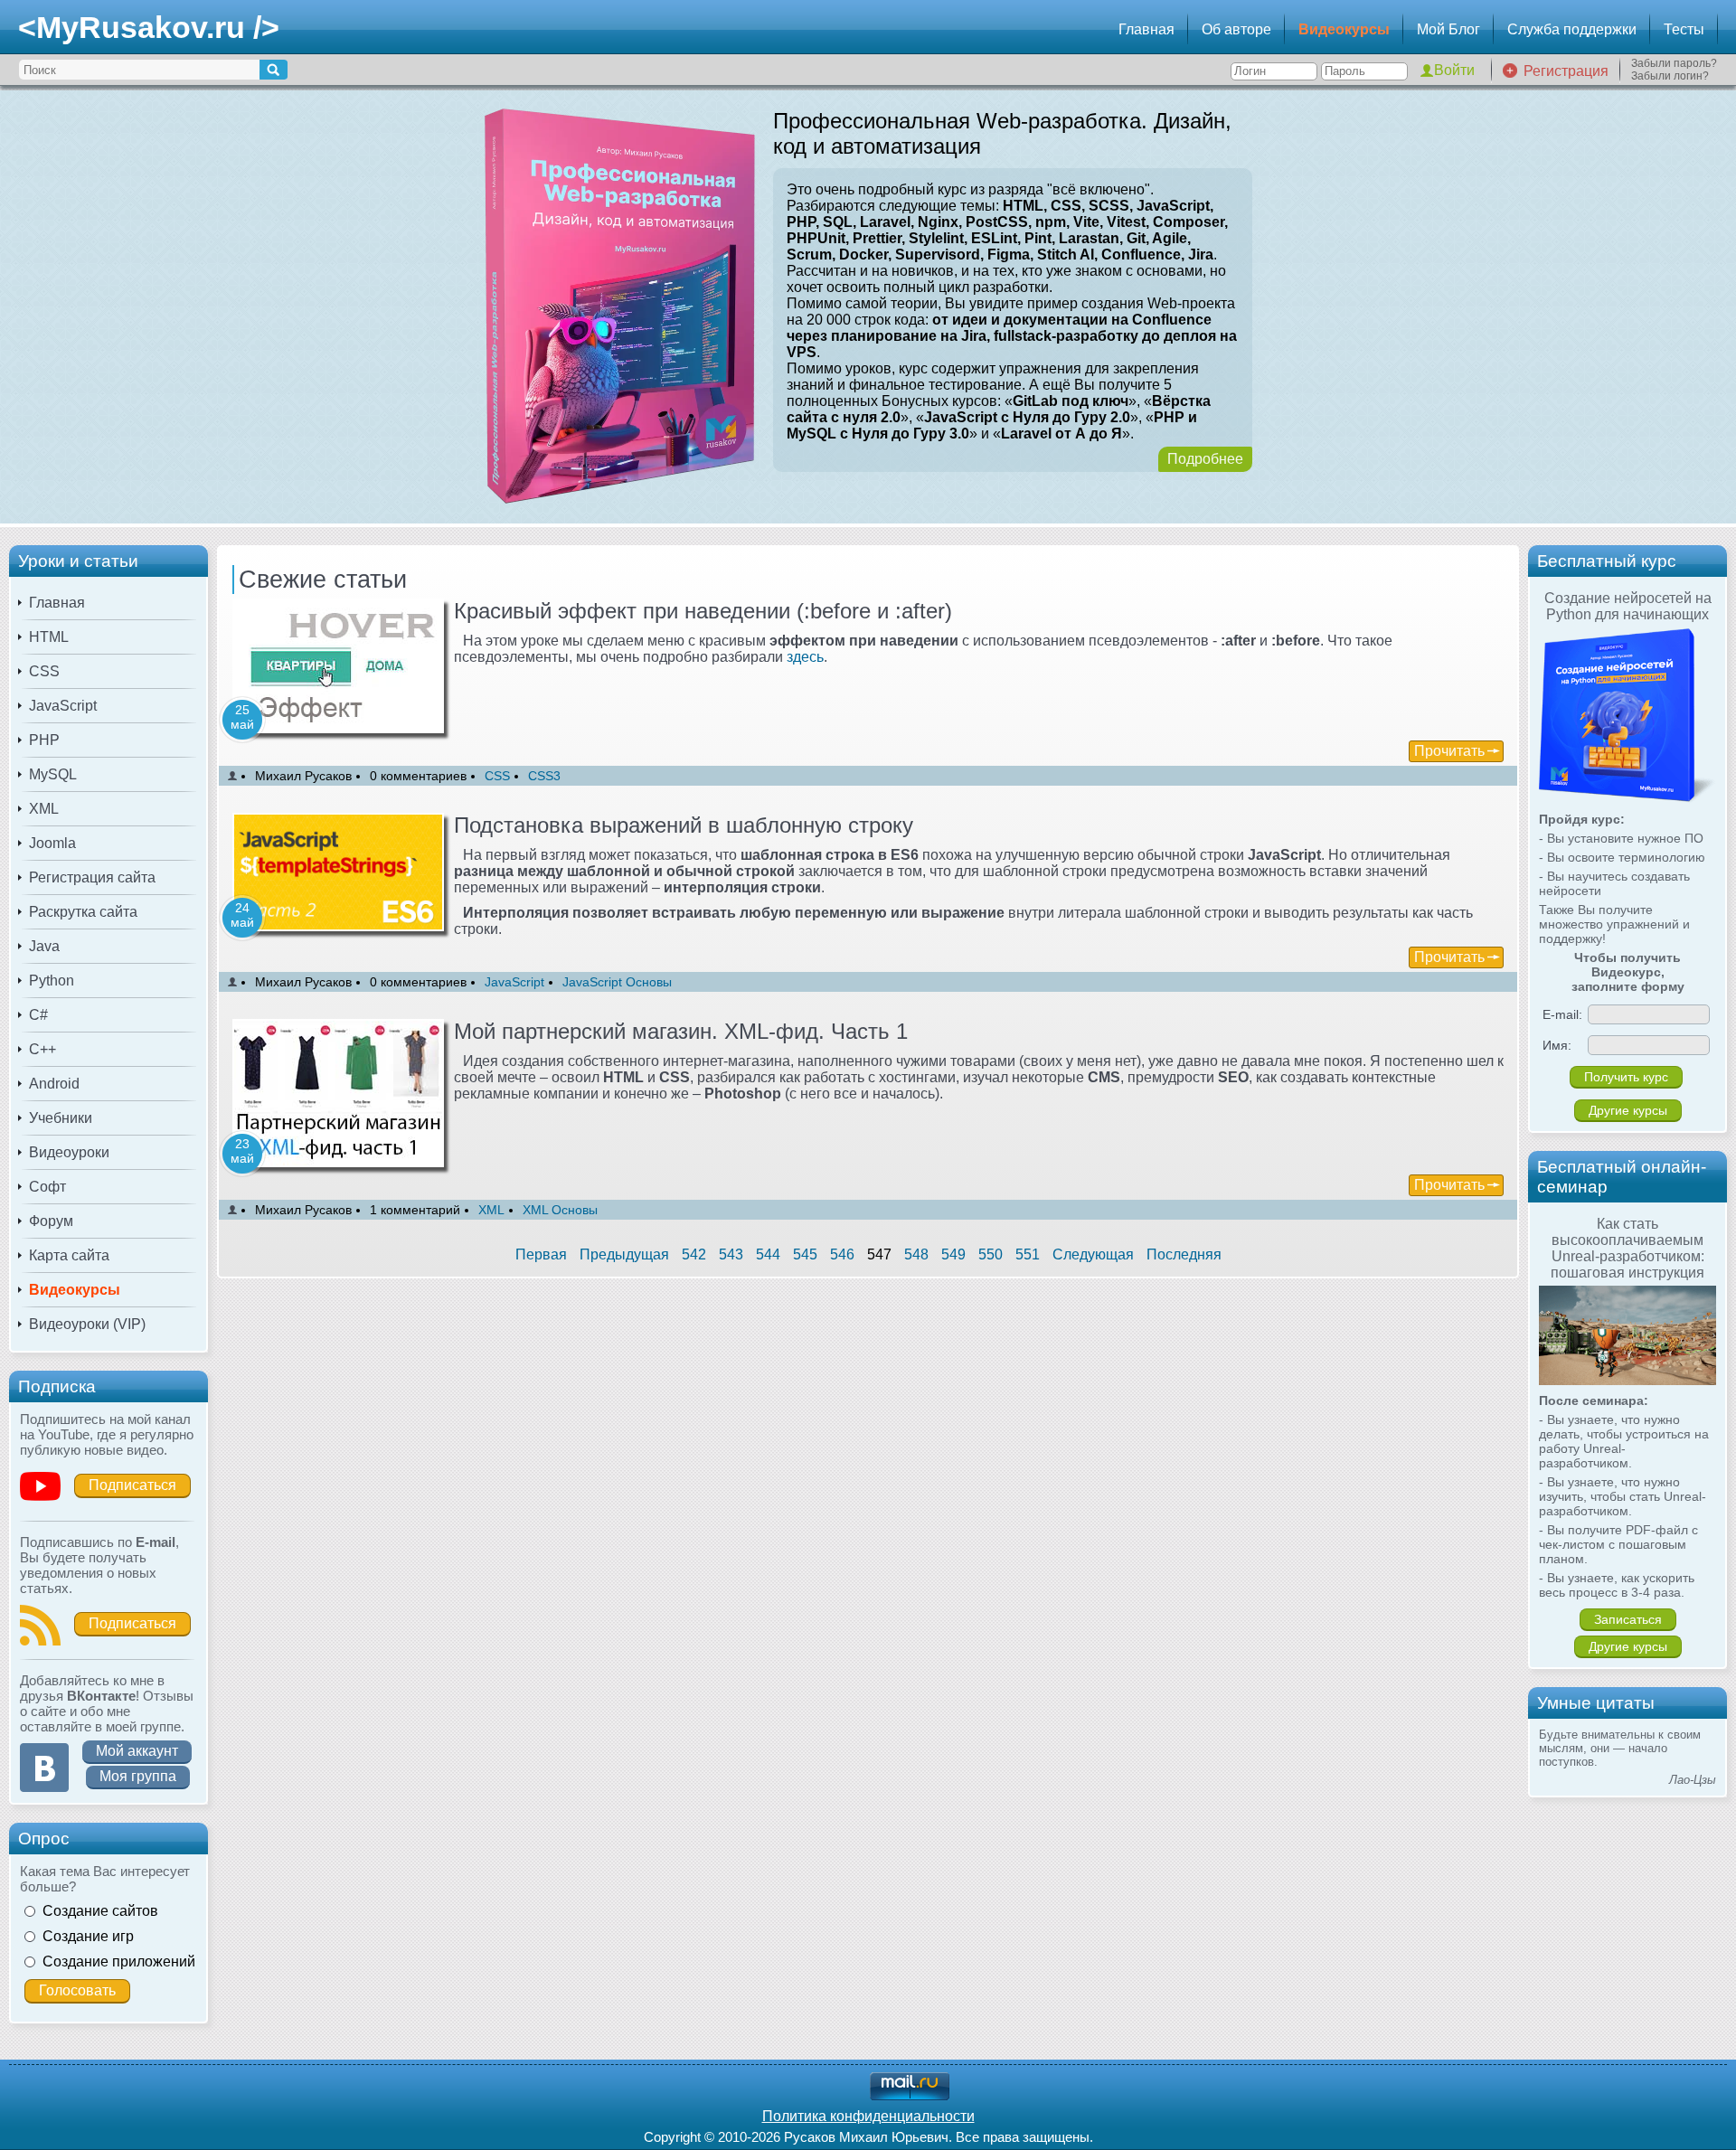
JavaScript (63, 706)
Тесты (1684, 29)
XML (44, 809)
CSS (44, 671)
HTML (49, 637)
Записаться (1628, 1619)
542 (694, 1254)
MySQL (53, 774)
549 (953, 1254)
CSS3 (544, 776)
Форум (51, 1221)
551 (1028, 1254)
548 (916, 1254)
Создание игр (88, 1936)
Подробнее (1205, 459)
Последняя (1184, 1254)
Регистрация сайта (92, 877)
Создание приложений (119, 1961)
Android (54, 1084)
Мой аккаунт (137, 1751)
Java (44, 946)
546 (842, 1254)
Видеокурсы (1344, 29)
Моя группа (138, 1776)
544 (768, 1254)
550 (991, 1254)
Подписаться (132, 1485)
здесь (805, 657)
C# (38, 1015)
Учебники (61, 1118)
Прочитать (1449, 751)
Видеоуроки (69, 1152)
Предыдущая (624, 1254)
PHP (44, 740)
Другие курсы (1628, 1110)
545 (805, 1254)
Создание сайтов (100, 1911)
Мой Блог (1448, 29)
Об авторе (1236, 29)
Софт (47, 1187)
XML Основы (560, 1210)
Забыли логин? (1670, 76)
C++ (42, 1049)
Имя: (1557, 1045)
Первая (541, 1254)
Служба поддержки (1572, 29)
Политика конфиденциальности (868, 2116)
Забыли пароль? (1674, 63)
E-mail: (1562, 1014)
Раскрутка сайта (83, 912)
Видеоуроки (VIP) (87, 1324)
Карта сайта (69, 1255)
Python (52, 981)
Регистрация (1566, 71)
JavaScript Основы (617, 982)
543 (731, 1254)
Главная (1146, 29)
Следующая (1093, 1254)
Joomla (52, 843)
